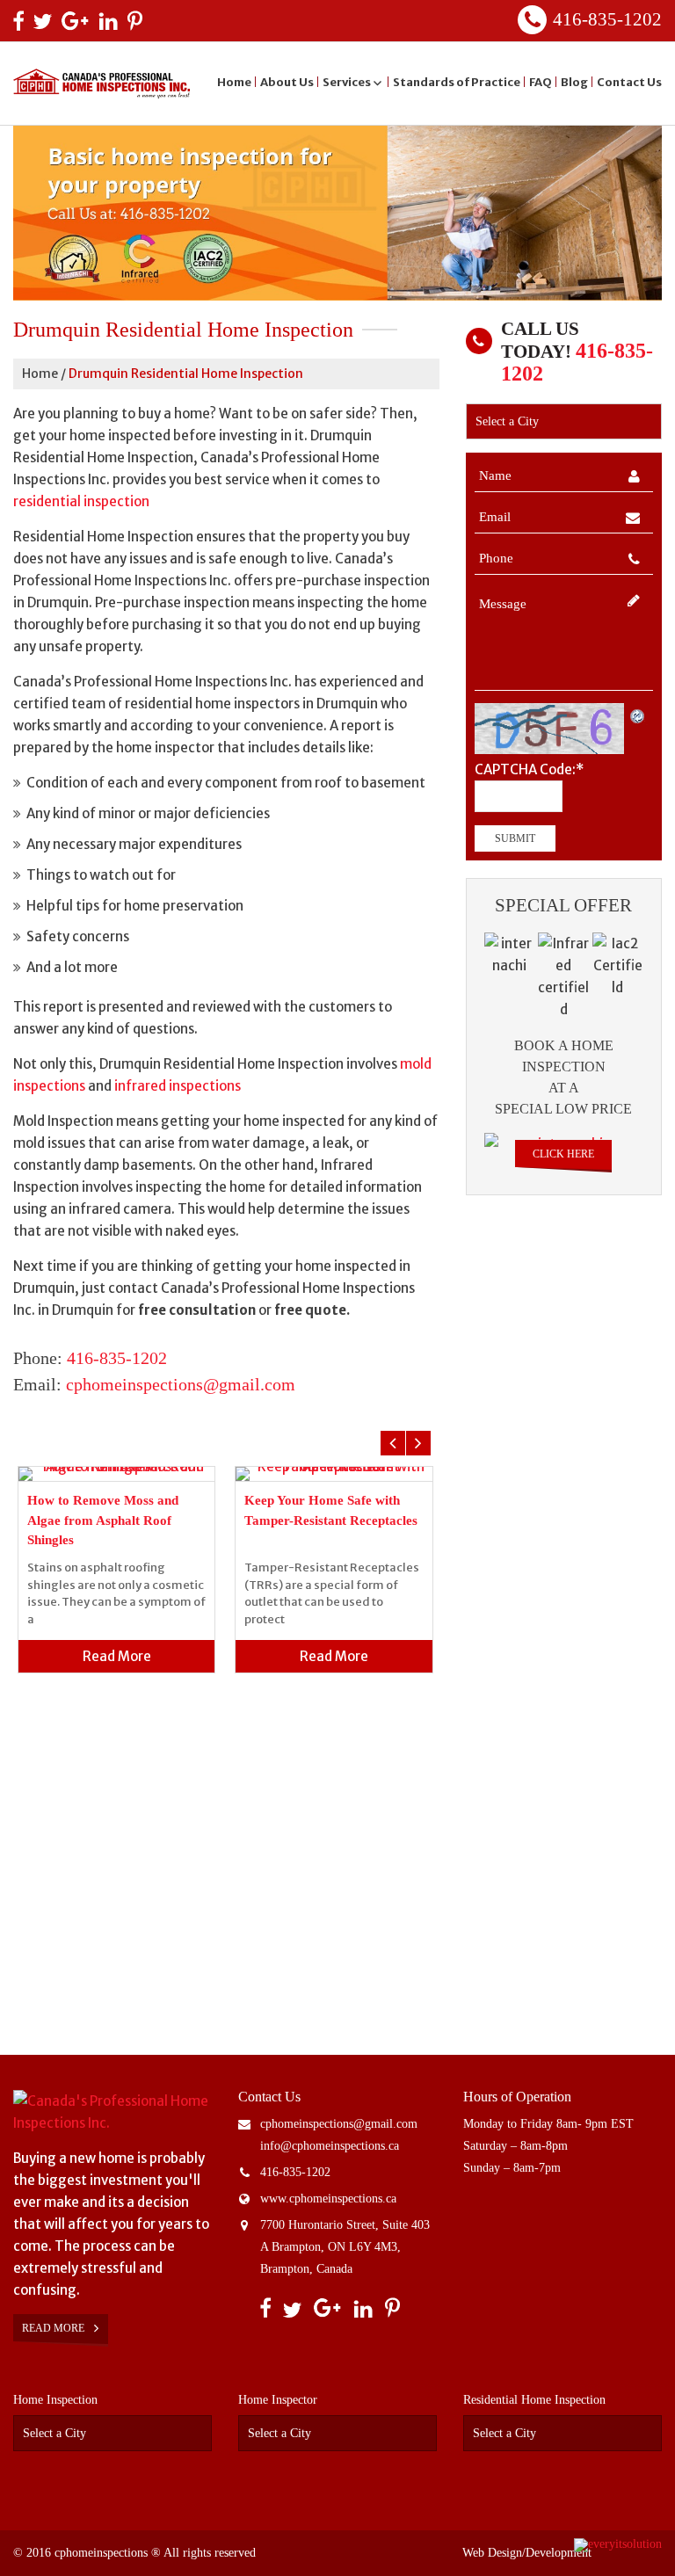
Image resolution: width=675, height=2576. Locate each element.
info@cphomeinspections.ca (330, 2146)
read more (117, 1656)
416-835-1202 (607, 19)
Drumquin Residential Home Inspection (186, 374)
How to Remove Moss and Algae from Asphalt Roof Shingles (103, 1520)
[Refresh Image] (638, 714)
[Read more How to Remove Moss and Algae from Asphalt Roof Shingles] (117, 1474)
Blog (574, 82)
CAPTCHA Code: (529, 770)
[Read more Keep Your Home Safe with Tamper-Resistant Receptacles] (334, 1474)
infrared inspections (178, 1086)
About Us (287, 82)
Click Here (563, 1154)
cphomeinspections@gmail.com (181, 1384)
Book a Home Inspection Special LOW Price (563, 1077)
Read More (54, 2328)
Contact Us (629, 82)
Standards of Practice (457, 82)
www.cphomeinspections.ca (328, 2199)
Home (234, 82)
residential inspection (81, 501)
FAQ (541, 82)
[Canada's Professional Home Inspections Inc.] (112, 2112)
